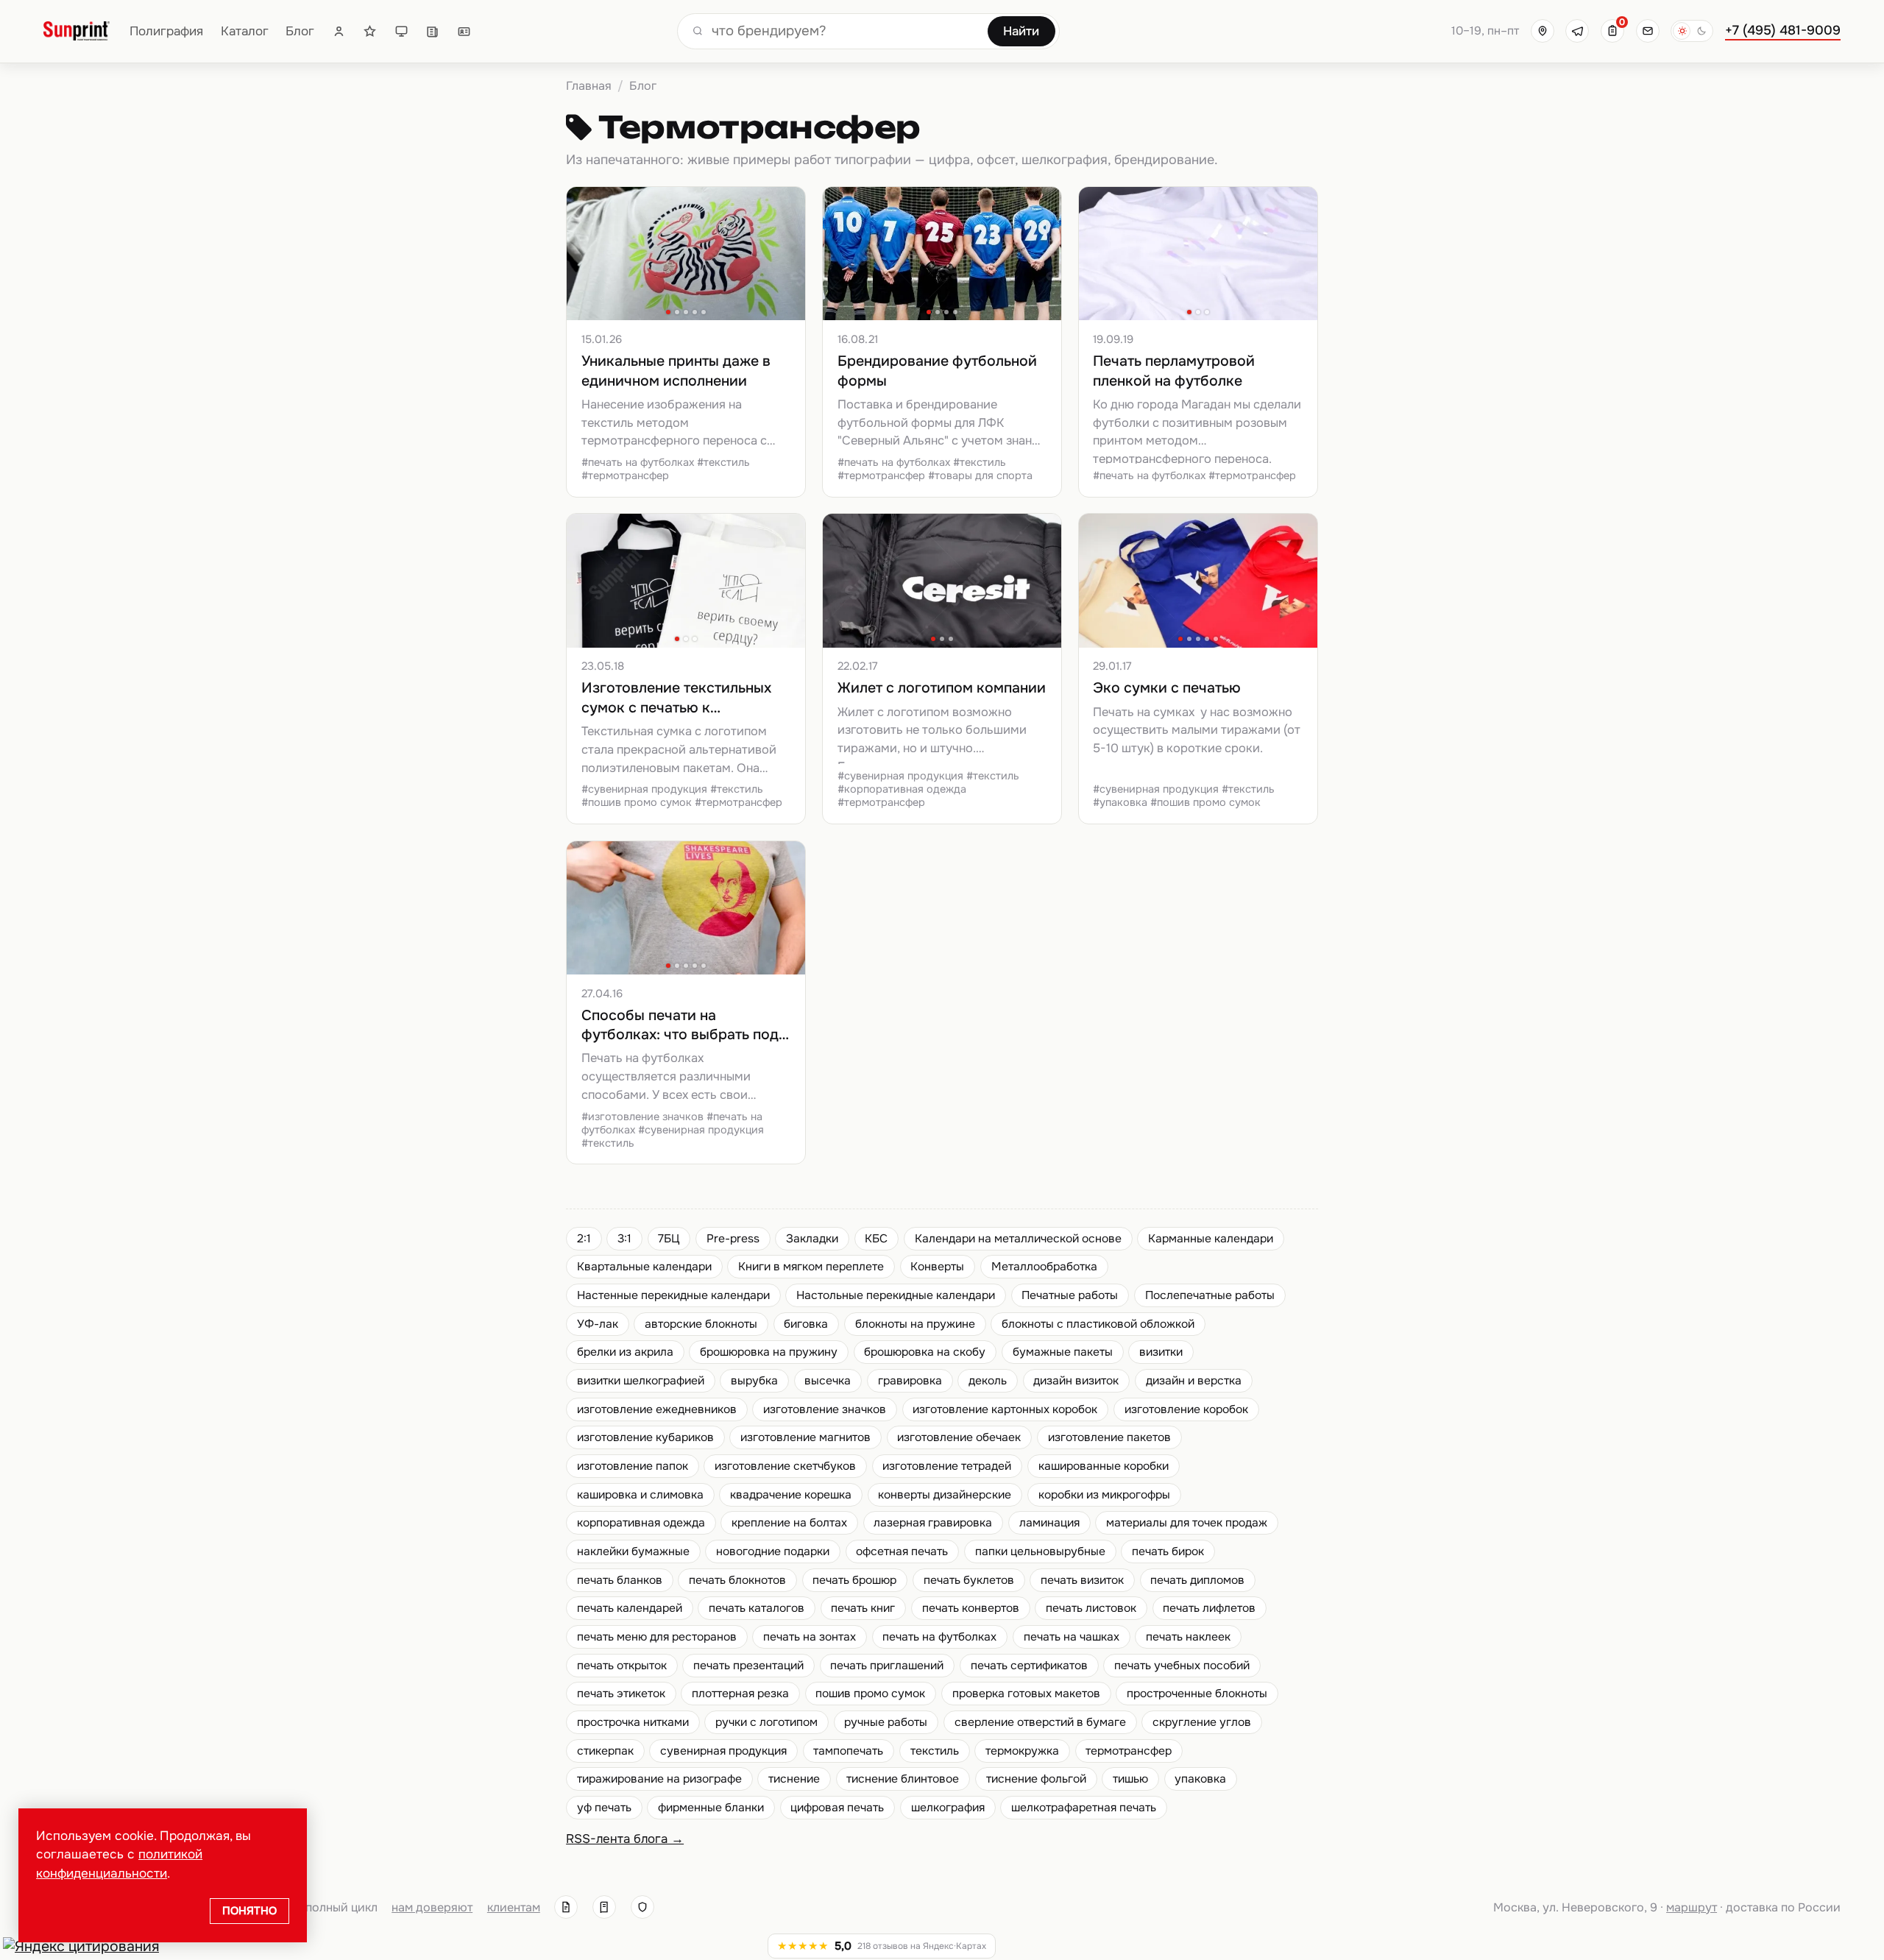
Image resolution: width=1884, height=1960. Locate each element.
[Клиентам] (339, 31)
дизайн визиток (1076, 1381)
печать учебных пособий (1182, 1666)
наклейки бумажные (633, 1552)
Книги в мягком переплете (811, 1267)
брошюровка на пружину (769, 1352)
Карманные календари (1211, 1239)
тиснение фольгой (1036, 1779)
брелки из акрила (625, 1352)
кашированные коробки (1104, 1466)
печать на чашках (1072, 1637)
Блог (300, 31)
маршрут (1692, 1907)
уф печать (604, 1808)
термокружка (1022, 1751)
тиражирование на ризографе (659, 1779)
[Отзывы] (370, 31)
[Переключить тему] (1692, 31)
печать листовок (1091, 1608)
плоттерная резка (740, 1694)
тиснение (794, 1779)
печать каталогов (757, 1608)
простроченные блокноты (1197, 1694)
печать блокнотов (737, 1580)
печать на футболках (939, 1637)
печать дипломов (1197, 1580)
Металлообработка (1044, 1267)
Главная (589, 86)
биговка (806, 1324)
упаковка (1200, 1779)
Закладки (812, 1239)
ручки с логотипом (766, 1722)
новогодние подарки (773, 1552)
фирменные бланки (711, 1808)
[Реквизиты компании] (566, 1907)
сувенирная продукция (723, 1751)
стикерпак (605, 1751)
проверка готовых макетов (1026, 1694)
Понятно (249, 1911)
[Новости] (432, 31)
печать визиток (1082, 1580)
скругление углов (1202, 1722)
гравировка (910, 1381)
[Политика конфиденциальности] (642, 1907)
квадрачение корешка (791, 1495)
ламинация (1049, 1523)
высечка (828, 1381)
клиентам (514, 1907)
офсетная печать (902, 1552)
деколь (988, 1381)
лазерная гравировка (933, 1523)
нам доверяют (432, 1907)
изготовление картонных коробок (1005, 1409)
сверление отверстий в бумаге (1040, 1722)
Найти (1021, 31)
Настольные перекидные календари (896, 1295)
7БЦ (669, 1239)
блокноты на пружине (915, 1324)
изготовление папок (633, 1466)
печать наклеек (1188, 1637)
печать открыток (622, 1666)
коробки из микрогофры (1104, 1495)
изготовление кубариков (645, 1437)
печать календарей (630, 1608)
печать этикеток (621, 1694)
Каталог (245, 31)
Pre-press (733, 1239)
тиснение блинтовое (903, 1779)
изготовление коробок (1186, 1409)
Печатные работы (1070, 1295)
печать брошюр (854, 1580)
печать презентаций (748, 1666)
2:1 (584, 1239)
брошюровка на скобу (925, 1352)
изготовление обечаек (959, 1437)
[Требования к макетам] (401, 31)
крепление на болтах (789, 1523)
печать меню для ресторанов (657, 1637)
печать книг (863, 1608)
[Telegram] (1577, 31)
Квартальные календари (644, 1267)
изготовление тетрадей (947, 1466)
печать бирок (1168, 1552)
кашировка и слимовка (640, 1495)
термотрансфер (1129, 1751)
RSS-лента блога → (625, 1839)
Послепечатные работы (1210, 1295)
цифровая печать (837, 1808)
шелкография (948, 1808)
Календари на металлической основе (1018, 1239)
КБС (876, 1239)
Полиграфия (166, 31)
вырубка (754, 1381)
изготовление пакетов (1109, 1437)
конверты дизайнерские (945, 1495)
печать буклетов (969, 1580)
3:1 (624, 1239)
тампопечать (848, 1751)
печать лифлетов (1209, 1608)
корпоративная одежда (641, 1523)
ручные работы (886, 1722)
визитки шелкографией (641, 1381)
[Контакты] (464, 31)
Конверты (937, 1267)
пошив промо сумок (870, 1694)
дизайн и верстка (1194, 1381)
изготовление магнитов (805, 1437)
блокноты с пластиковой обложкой (1098, 1324)
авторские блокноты (701, 1324)
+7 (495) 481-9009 (1783, 30)
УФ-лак (598, 1324)
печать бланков (620, 1580)
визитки (1161, 1352)
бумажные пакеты (1063, 1352)
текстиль (935, 1751)
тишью (1130, 1779)
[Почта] (1648, 31)
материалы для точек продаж (1187, 1523)
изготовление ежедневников (657, 1409)
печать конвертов (971, 1608)
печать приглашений (887, 1666)
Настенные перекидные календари (673, 1295)
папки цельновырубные (1040, 1552)
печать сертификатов (1029, 1666)
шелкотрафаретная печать (1084, 1808)
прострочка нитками (633, 1722)
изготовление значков (825, 1409)
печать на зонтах (810, 1637)
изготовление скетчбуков (785, 1466)
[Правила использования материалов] (604, 1907)
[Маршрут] (1543, 31)
